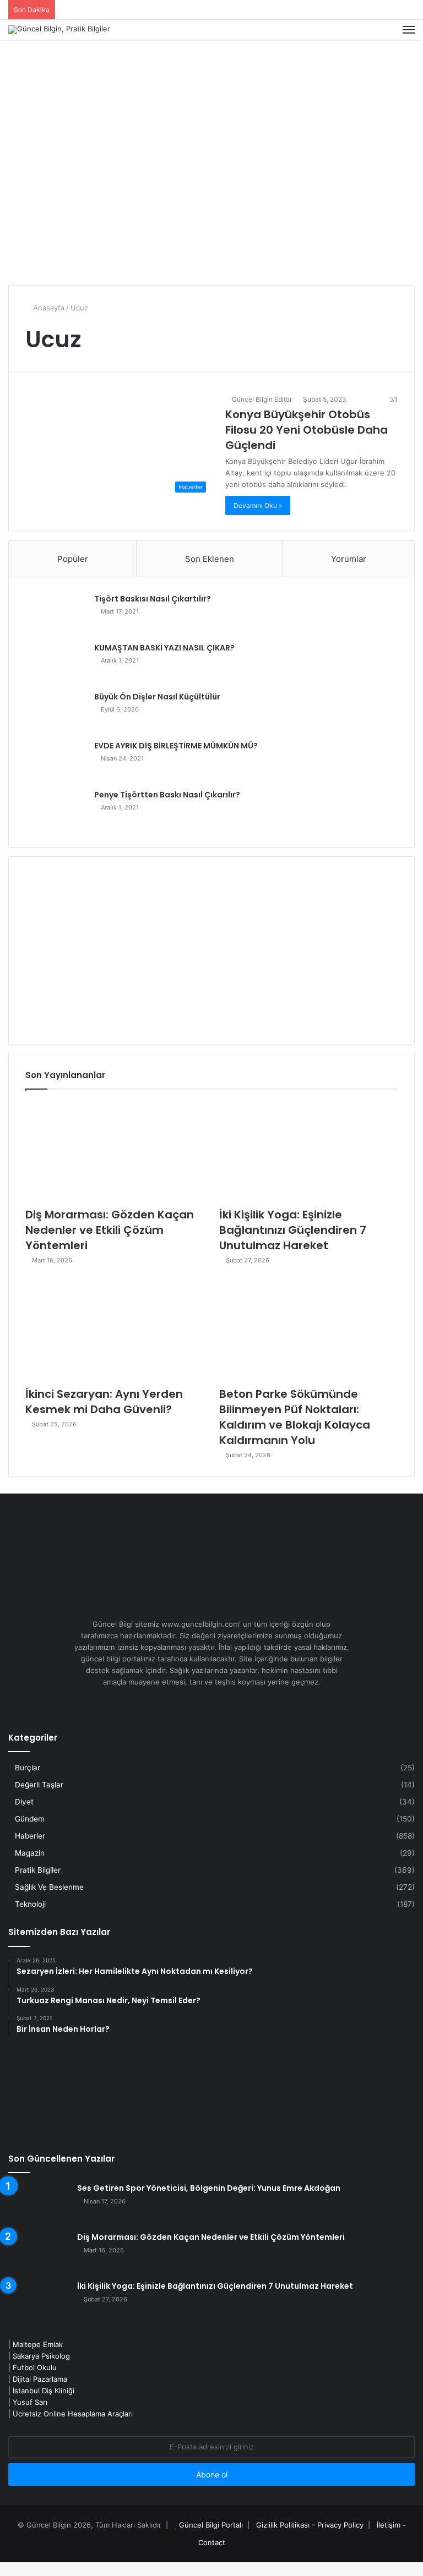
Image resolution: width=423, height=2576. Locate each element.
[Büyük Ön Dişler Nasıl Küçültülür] (56, 712)
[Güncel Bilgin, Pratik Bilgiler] (59, 30)
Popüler (73, 559)
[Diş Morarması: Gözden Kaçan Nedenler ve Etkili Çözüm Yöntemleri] (115, 1151)
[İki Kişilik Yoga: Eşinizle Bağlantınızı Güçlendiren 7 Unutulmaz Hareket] (308, 1151)
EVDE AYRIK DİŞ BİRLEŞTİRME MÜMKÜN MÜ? (176, 746)
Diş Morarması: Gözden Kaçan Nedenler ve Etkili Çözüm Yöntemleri (110, 1230)
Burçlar (28, 1768)
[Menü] (409, 30)
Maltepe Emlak (38, 2344)
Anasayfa (48, 308)
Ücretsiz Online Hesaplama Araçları (73, 2414)
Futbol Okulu (35, 2367)
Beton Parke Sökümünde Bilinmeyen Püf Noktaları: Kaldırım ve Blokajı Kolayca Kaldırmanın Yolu (295, 1417)
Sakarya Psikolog (41, 2356)
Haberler (30, 1836)
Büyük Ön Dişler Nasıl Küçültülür (157, 697)
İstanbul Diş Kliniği (44, 2391)
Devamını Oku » (258, 505)
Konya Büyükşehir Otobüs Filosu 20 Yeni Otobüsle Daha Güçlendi (307, 430)
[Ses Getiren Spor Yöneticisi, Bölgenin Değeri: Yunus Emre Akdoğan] (39, 2204)
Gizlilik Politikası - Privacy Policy (310, 2525)
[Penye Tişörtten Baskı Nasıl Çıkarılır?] (56, 810)
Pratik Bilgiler (38, 1870)
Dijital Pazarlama (40, 2379)
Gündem (30, 1819)
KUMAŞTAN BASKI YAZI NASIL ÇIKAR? (164, 648)
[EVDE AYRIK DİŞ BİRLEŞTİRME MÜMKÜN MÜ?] (56, 761)
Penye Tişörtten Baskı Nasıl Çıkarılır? (167, 795)
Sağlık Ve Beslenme (49, 1887)
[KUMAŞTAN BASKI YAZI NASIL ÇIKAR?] (56, 663)
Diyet (24, 1802)
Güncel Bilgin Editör (261, 399)
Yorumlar (349, 559)
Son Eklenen (210, 559)
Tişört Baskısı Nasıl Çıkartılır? (153, 599)
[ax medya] (211, 75)
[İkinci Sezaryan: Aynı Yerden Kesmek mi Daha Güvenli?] (115, 1330)
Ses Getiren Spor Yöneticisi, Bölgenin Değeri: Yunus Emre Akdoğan (209, 2188)
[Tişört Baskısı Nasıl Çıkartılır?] (56, 614)
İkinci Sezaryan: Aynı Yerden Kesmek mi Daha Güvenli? (104, 1402)
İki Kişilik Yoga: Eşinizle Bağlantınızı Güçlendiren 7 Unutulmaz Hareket (293, 1230)
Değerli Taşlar (39, 1785)
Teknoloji (30, 1904)
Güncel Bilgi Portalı (211, 2525)
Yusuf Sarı (30, 2402)
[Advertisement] (211, 194)
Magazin (30, 1853)
